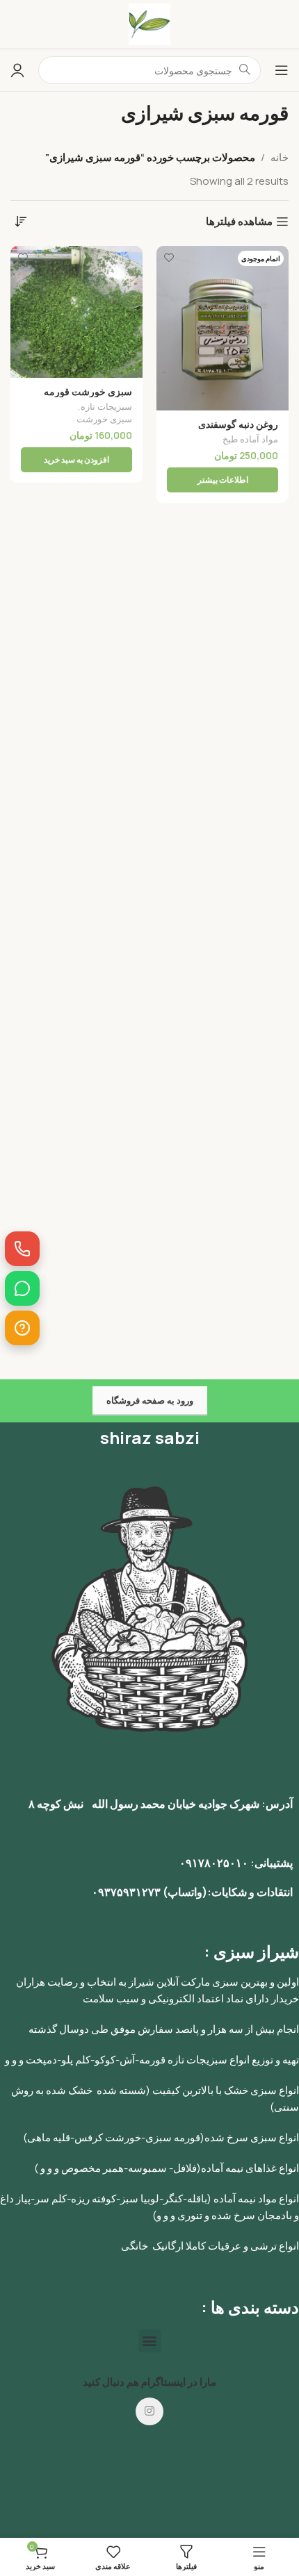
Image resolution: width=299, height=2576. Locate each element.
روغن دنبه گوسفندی (238, 424)
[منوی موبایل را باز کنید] (282, 70)
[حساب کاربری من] (17, 70)
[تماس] (22, 1249)
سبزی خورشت (104, 419)
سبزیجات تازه (106, 407)
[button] (150, 2341)
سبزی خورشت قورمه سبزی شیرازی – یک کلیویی (78, 397)
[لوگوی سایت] (149, 23)
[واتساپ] (22, 1288)
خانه (280, 157)
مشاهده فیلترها (239, 222)
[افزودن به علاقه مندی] (169, 258)
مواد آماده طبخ (250, 439)
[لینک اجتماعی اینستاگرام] (149, 2411)
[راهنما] (22, 1328)
